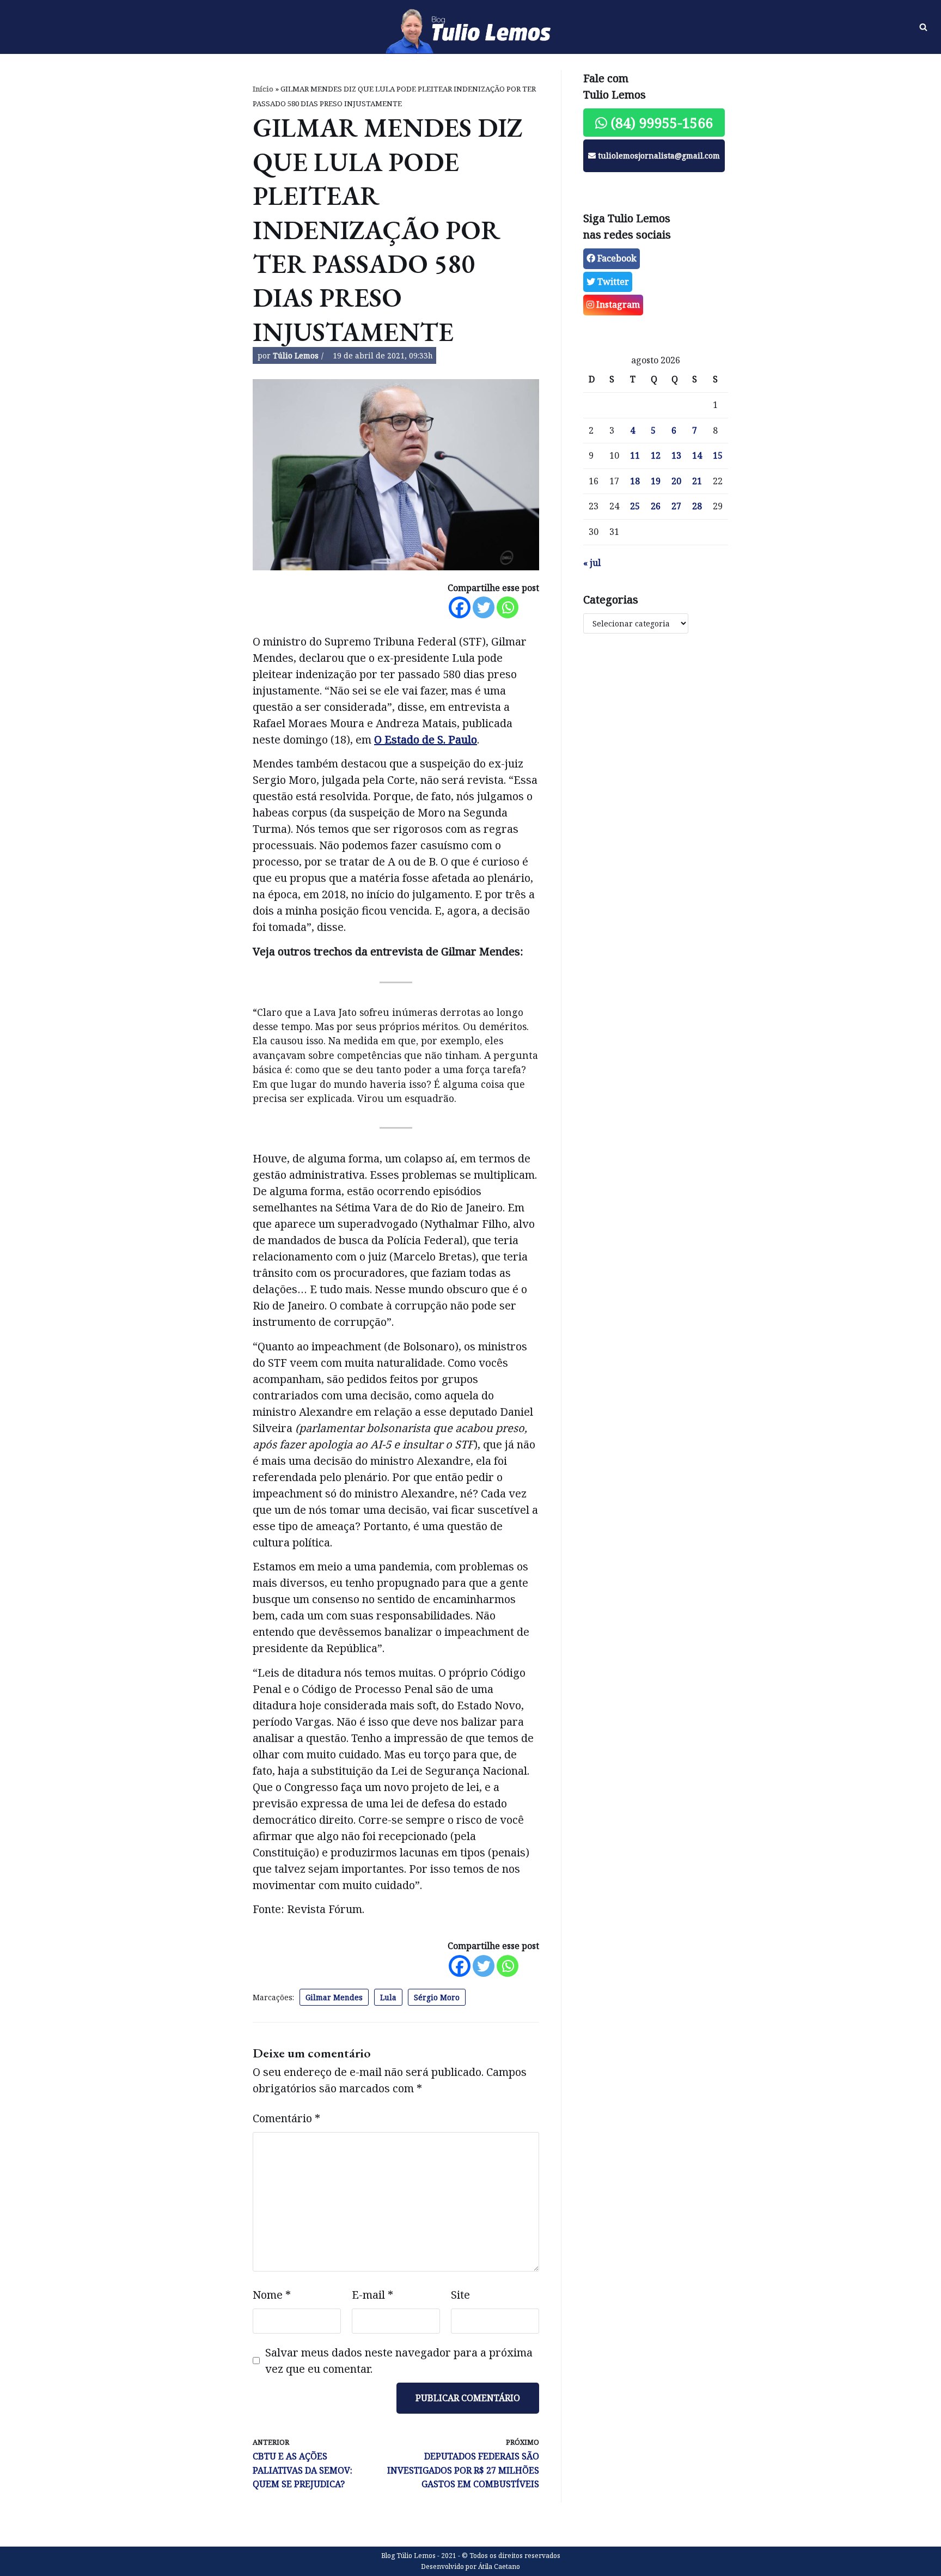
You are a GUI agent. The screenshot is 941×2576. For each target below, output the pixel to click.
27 (676, 506)
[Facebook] (460, 607)
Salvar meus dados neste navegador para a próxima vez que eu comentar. (399, 2361)
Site (460, 2295)
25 (635, 506)
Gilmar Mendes (334, 1997)
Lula (388, 1997)
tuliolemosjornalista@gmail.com (658, 156)
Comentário (286, 2118)
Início (263, 89)
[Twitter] (484, 607)
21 (697, 481)
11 (635, 455)
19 (656, 481)
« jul (592, 563)
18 (635, 481)
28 (697, 506)
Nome (272, 2295)
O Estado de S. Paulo (426, 739)
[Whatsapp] (508, 607)
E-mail (372, 2295)
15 (718, 455)
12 (656, 455)
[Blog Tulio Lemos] (471, 27)
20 (676, 481)
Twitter (612, 282)
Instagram (617, 305)
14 (697, 455)
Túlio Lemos (296, 355)
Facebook (616, 258)
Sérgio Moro (437, 1997)
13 (676, 455)
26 (656, 506)
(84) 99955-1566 (660, 123)
